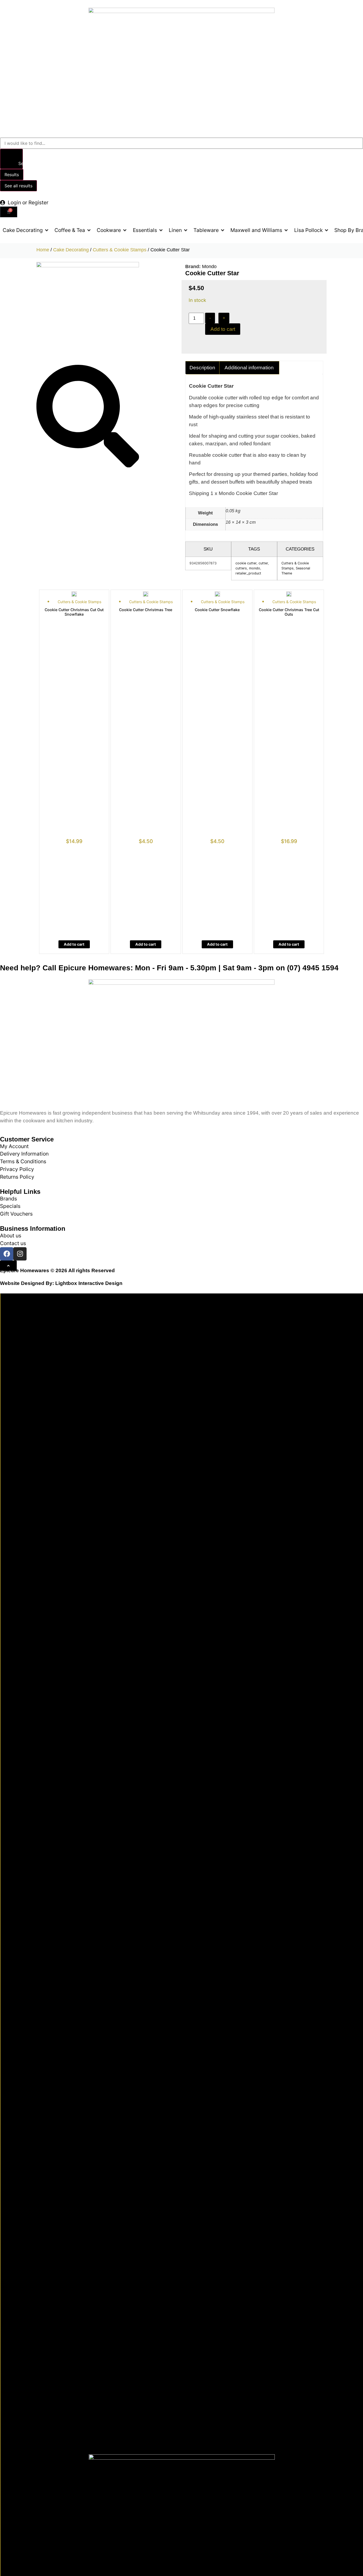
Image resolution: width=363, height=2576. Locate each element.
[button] (26, 230)
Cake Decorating (71, 250)
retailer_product (248, 573)
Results (12, 175)
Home (43, 250)
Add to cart (223, 329)
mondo (255, 568)
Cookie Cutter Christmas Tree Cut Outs (289, 612)
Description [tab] (202, 368)
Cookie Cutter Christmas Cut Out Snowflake (74, 612)
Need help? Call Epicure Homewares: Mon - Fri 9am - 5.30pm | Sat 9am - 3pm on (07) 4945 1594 (169, 968)
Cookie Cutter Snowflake (217, 610)
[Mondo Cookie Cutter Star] (88, 265)
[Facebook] (7, 1254)
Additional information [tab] (249, 368)
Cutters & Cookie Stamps (120, 250)
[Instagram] (20, 1254)
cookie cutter (246, 563)
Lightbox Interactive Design (89, 1283)
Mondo (209, 267)
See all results (18, 186)
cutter (263, 563)
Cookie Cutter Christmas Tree (146, 610)
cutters (241, 568)
